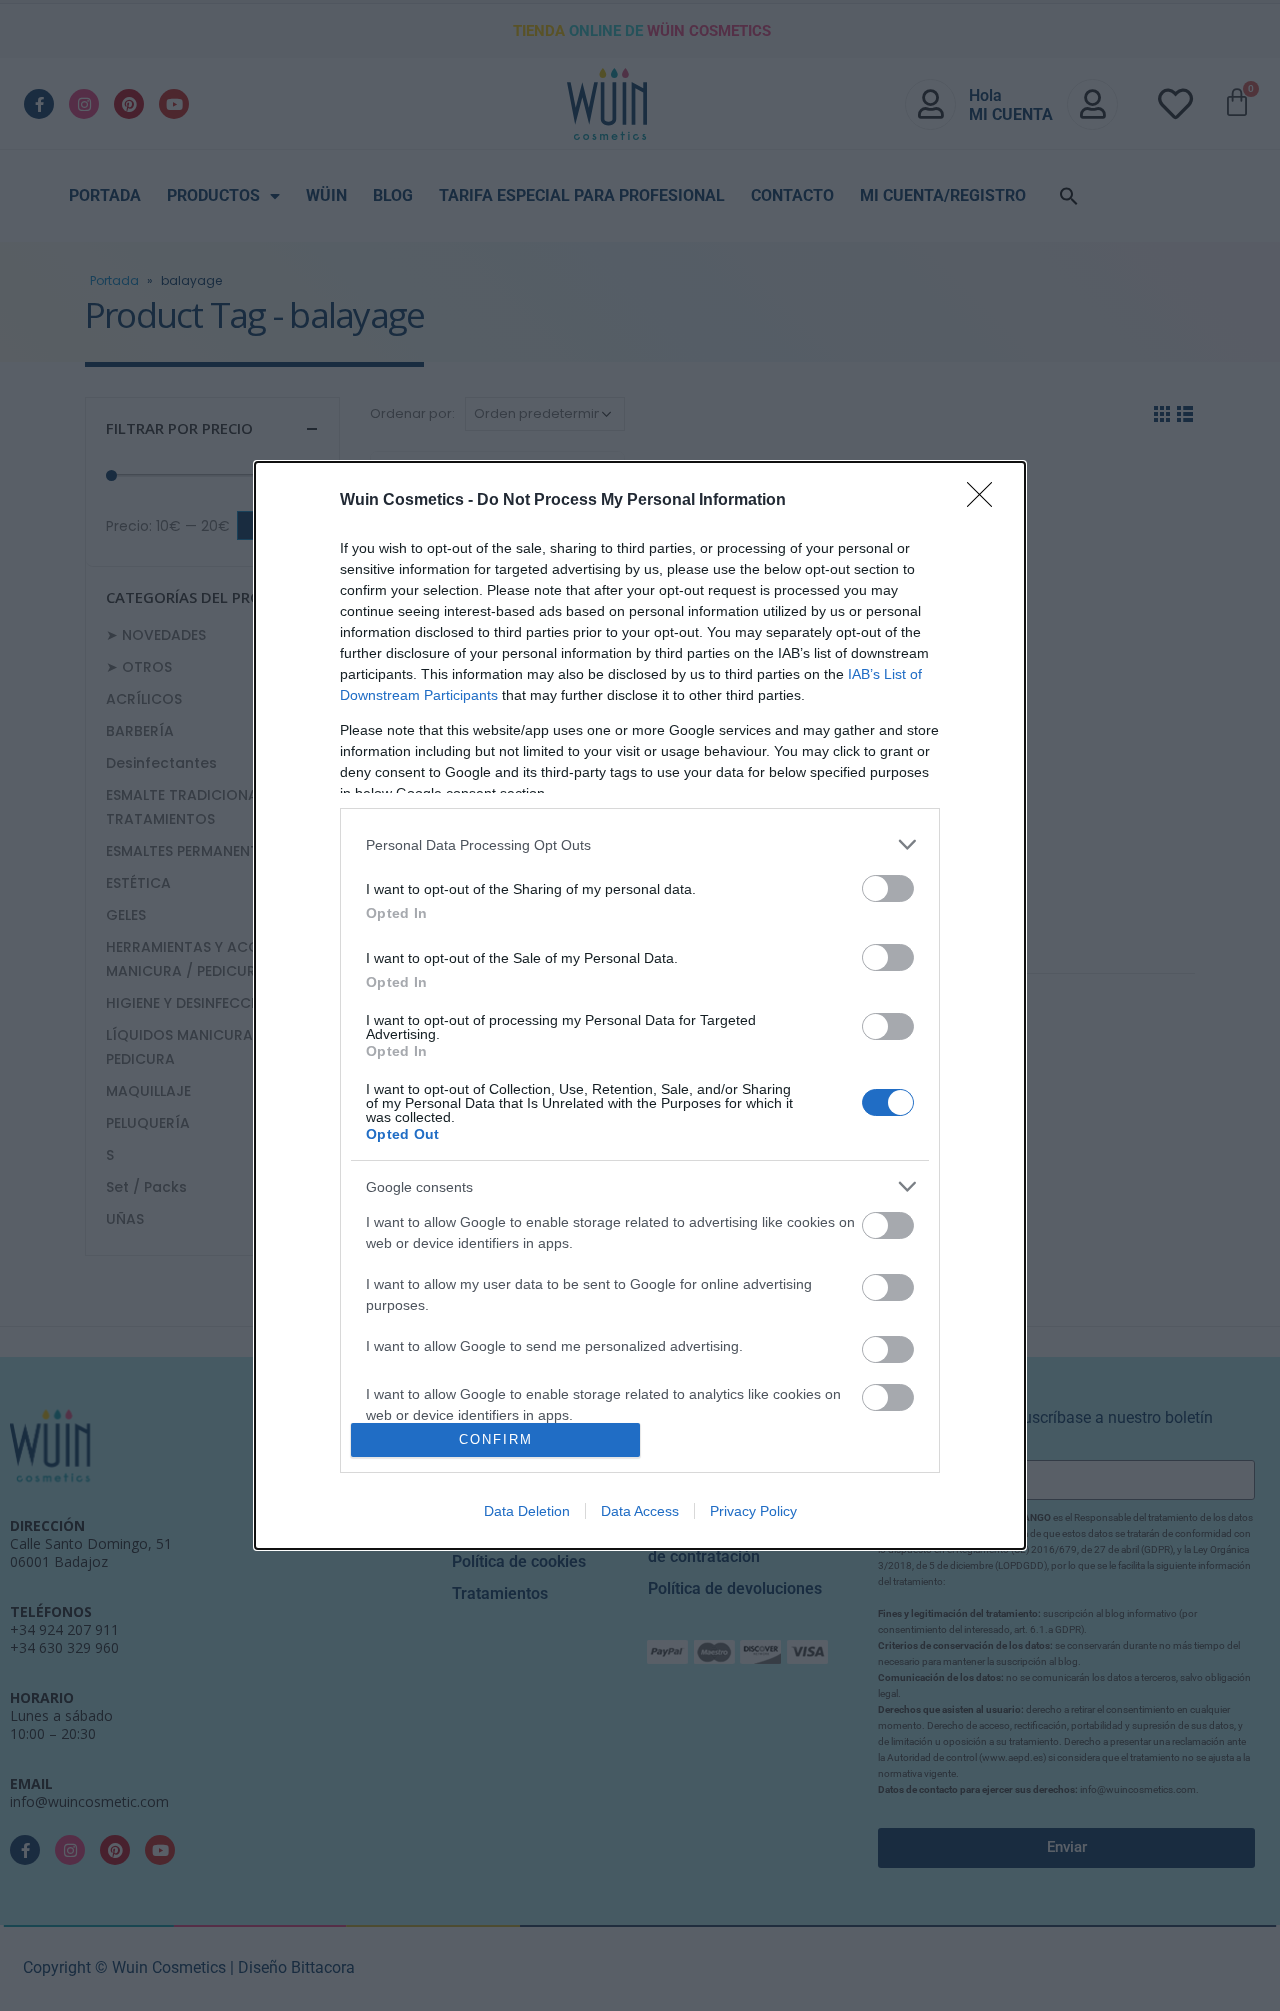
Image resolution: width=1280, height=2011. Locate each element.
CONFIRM (496, 1439)
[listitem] (640, 844)
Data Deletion (527, 1511)
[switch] (888, 888)
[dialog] (640, 1005)
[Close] (986, 501)
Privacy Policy (753, 1511)
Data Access (640, 1511)
